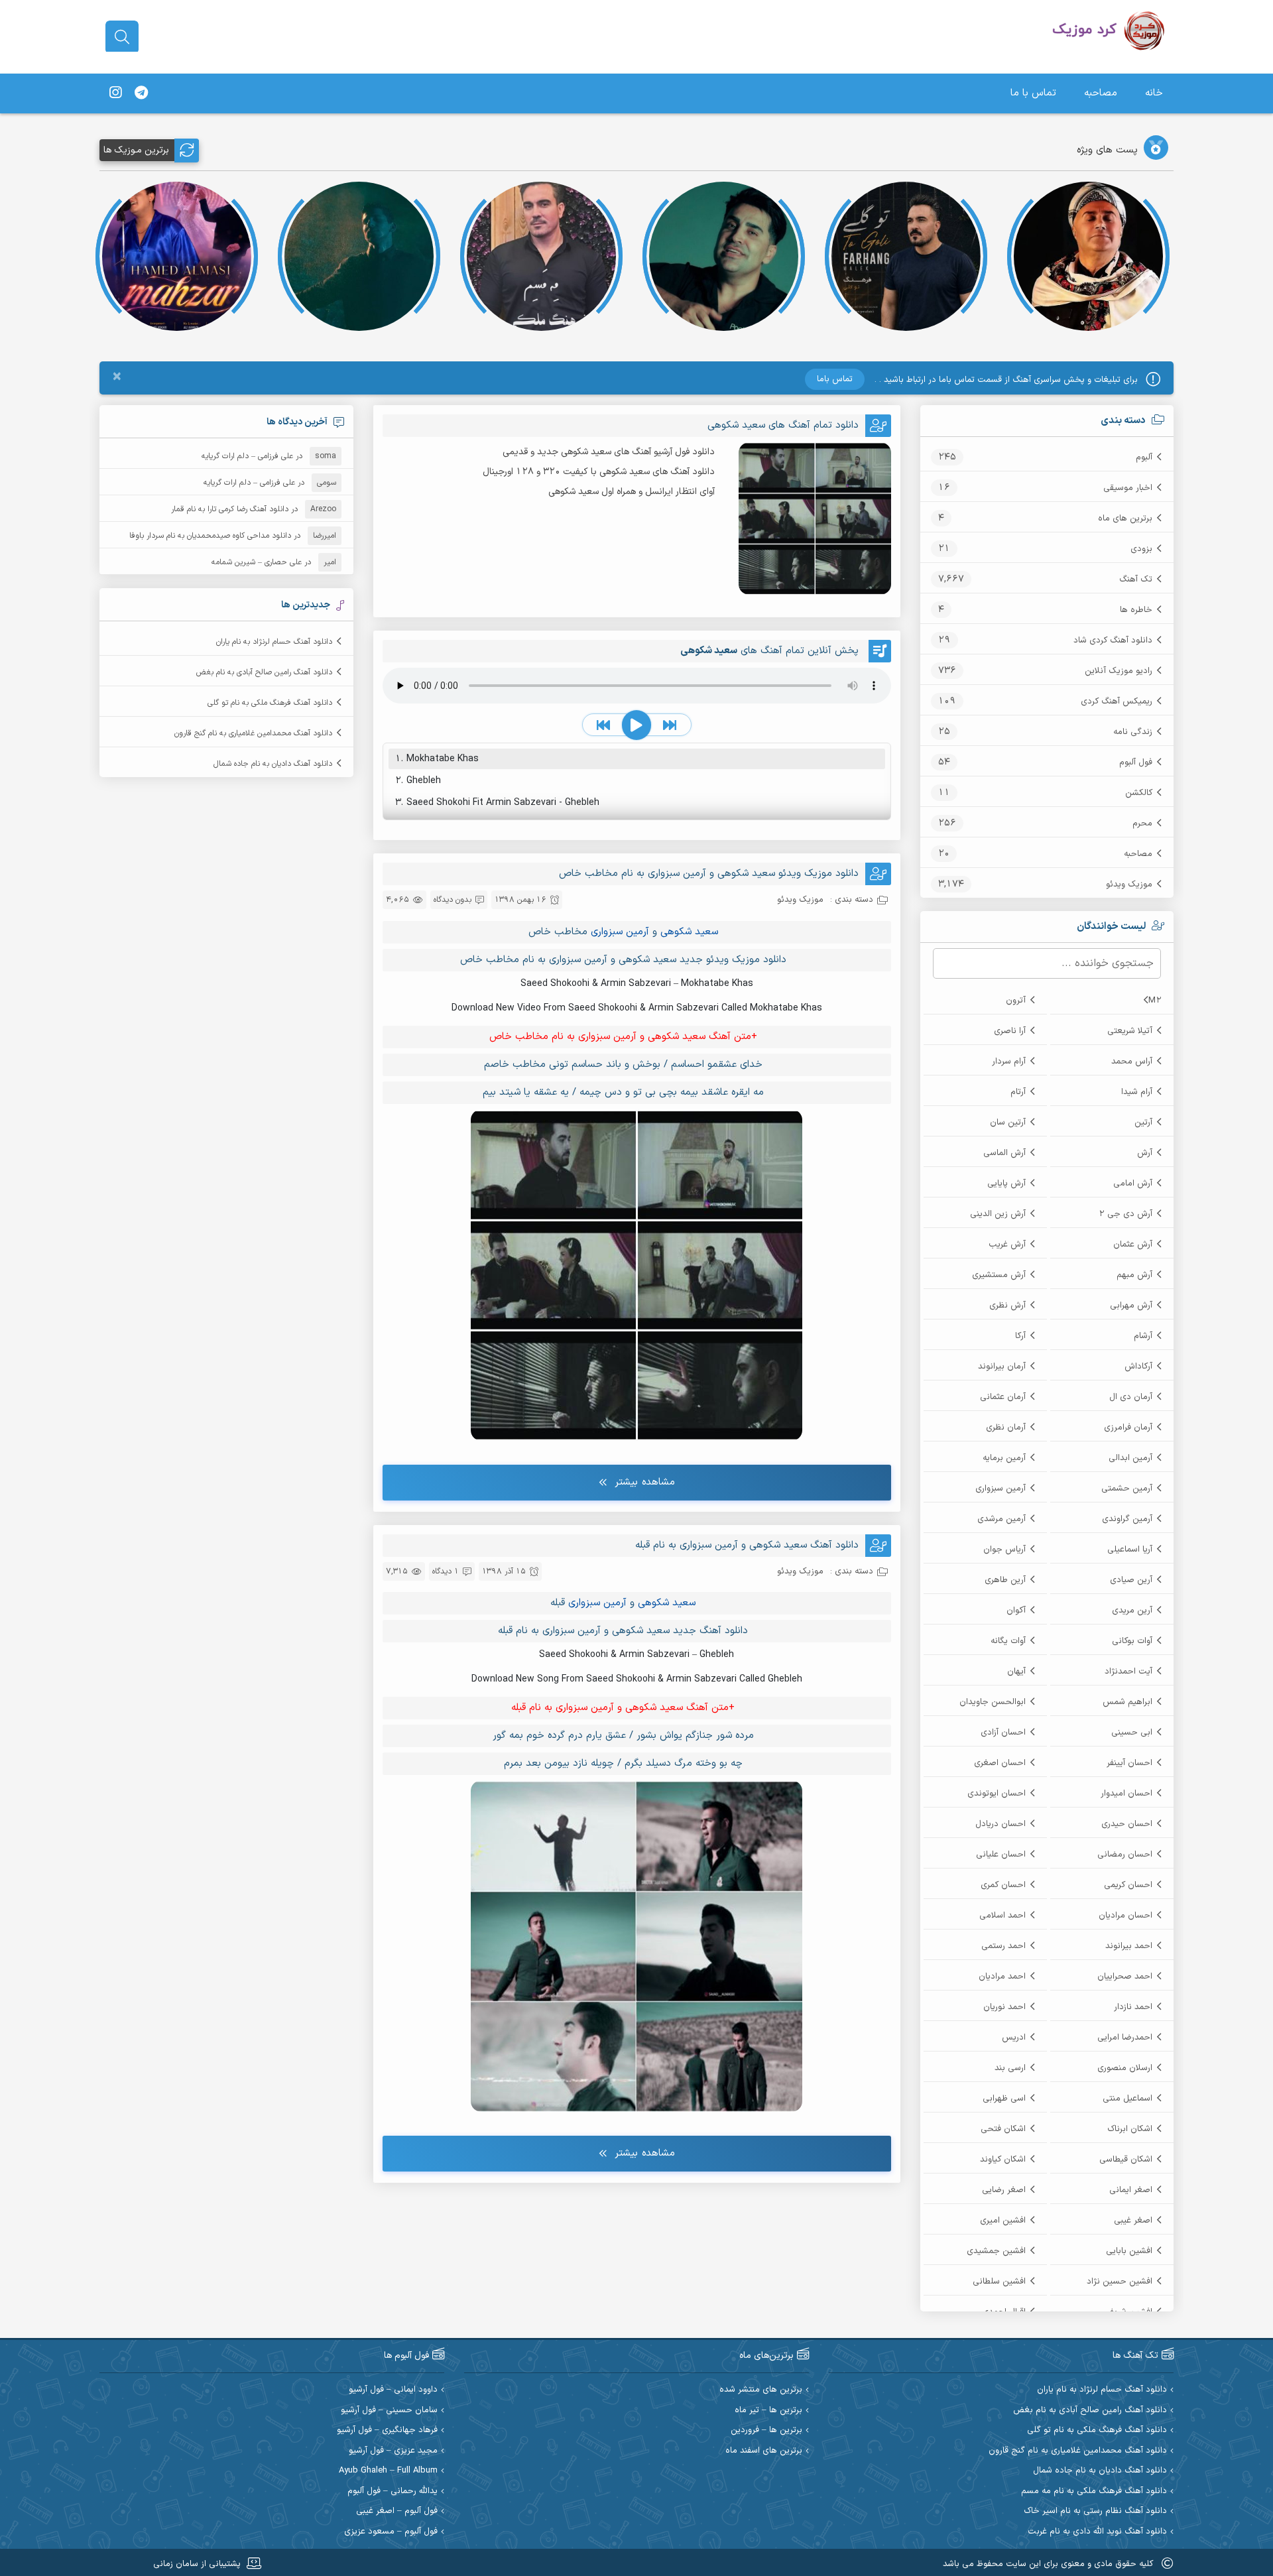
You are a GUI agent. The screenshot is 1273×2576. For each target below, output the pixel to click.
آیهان (1016, 1672)
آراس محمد (1132, 1062)
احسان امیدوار (1126, 1794)
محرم (1142, 824)
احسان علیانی (1001, 1855)
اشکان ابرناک (1130, 2129)
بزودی (1141, 549)
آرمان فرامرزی (1128, 1428)
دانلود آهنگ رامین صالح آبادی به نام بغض (264, 672)
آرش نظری (1007, 1306)
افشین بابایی (1129, 2251)
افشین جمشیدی (996, 2251)
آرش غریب (1007, 1245)
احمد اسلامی (1002, 1916)
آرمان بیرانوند (1002, 1367)
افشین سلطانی (999, 2282)
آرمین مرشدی (1001, 1519)
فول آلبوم (1136, 763)
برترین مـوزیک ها (136, 150)
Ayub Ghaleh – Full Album (388, 2471)
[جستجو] (122, 37)
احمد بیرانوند (1129, 1946)
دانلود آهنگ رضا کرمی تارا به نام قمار (230, 509)
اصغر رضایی (1004, 2190)
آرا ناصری (1010, 1031)
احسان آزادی (1003, 1733)
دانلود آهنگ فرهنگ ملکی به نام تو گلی (270, 703)
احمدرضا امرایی (1125, 2038)
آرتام (1018, 1092)
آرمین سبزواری (1000, 1489)
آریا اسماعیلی (1130, 1550)
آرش (1145, 1153)
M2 (1155, 1001)
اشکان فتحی (1003, 2129)
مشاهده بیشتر (645, 1482)
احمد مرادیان (1002, 1977)
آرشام (1143, 1336)
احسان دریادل (1000, 1824)
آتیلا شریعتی (1130, 1031)
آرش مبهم (1134, 1275)
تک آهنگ (1136, 580)
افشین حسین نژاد (1120, 2282)
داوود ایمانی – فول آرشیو (393, 2390)
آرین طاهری (1005, 1580)
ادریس (1014, 2038)
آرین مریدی (1132, 1611)
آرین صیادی (1131, 1580)
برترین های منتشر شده (761, 2390)
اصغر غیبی (1133, 2221)
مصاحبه (1101, 93)
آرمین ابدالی (1130, 1458)
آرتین (1143, 1123)
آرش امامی (1133, 1184)
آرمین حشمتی (1127, 1489)
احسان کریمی (1128, 1885)
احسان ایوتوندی (997, 1794)
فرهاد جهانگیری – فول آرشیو (387, 2430)
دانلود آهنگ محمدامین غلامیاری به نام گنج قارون (253, 733)
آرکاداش (1138, 1367)
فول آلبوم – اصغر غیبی (397, 2511)
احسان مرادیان (1125, 1916)
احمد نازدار (1133, 2007)
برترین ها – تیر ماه (768, 2411)
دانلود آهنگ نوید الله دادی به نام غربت (1097, 2532)
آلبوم (1144, 458)
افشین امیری (1003, 2221)
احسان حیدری (1127, 1824)
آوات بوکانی (1132, 1641)
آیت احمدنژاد (1128, 1672)
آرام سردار (1009, 1062)
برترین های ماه (1125, 519)
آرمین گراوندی (1127, 1519)
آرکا (1020, 1336)
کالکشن (1139, 793)
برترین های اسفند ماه (764, 2451)
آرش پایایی (1006, 1184)
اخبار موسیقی (1128, 488)
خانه (1154, 93)
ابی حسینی (1132, 1733)
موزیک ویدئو (1129, 885)
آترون (1016, 1001)
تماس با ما (1033, 93)
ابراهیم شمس (1127, 1702)
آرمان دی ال (1131, 1397)
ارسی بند (1010, 2068)
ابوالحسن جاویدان (993, 1702)
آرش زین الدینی (998, 1214)
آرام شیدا (1137, 1092)
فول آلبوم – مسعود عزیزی (391, 2532)
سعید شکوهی (689, 932)
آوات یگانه (1008, 1641)
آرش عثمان (1133, 1245)
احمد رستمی (1003, 1946)
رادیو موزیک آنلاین (1119, 671)
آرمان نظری (1006, 1428)
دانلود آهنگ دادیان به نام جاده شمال (273, 764)
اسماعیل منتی (1127, 2099)
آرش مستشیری (999, 1275)
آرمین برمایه (1004, 1458)
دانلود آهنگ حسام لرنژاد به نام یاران (274, 642)
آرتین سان (1008, 1123)
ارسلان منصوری (1125, 2068)
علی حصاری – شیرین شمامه (257, 562)
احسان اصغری (1000, 1763)
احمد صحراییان (1125, 1977)
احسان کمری (1003, 1885)
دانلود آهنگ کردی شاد (1113, 641)
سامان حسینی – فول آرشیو (389, 2411)
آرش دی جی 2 (1125, 1214)
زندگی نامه (1133, 732)
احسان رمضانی (1125, 1855)
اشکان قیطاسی (1126, 2160)
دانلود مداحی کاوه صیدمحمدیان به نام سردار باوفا (210, 536)
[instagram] (115, 93)
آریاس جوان (1004, 1550)
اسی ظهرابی (1004, 2099)
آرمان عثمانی (1003, 1397)
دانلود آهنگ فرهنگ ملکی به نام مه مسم (1094, 2491)
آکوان (1016, 1611)
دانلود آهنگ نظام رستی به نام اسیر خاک (1095, 2511)
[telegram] (141, 93)
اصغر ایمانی (1131, 2190)
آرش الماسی (1004, 1153)
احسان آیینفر (1129, 1763)
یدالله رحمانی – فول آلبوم (393, 2491)
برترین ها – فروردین (766, 2430)
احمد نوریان (1004, 2007)
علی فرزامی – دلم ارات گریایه (247, 456)
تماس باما (835, 379)
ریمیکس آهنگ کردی (1117, 702)
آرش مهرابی (1131, 1306)
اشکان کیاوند (1003, 2160)
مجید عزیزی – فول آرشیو (393, 2451)
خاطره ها (1136, 610)
